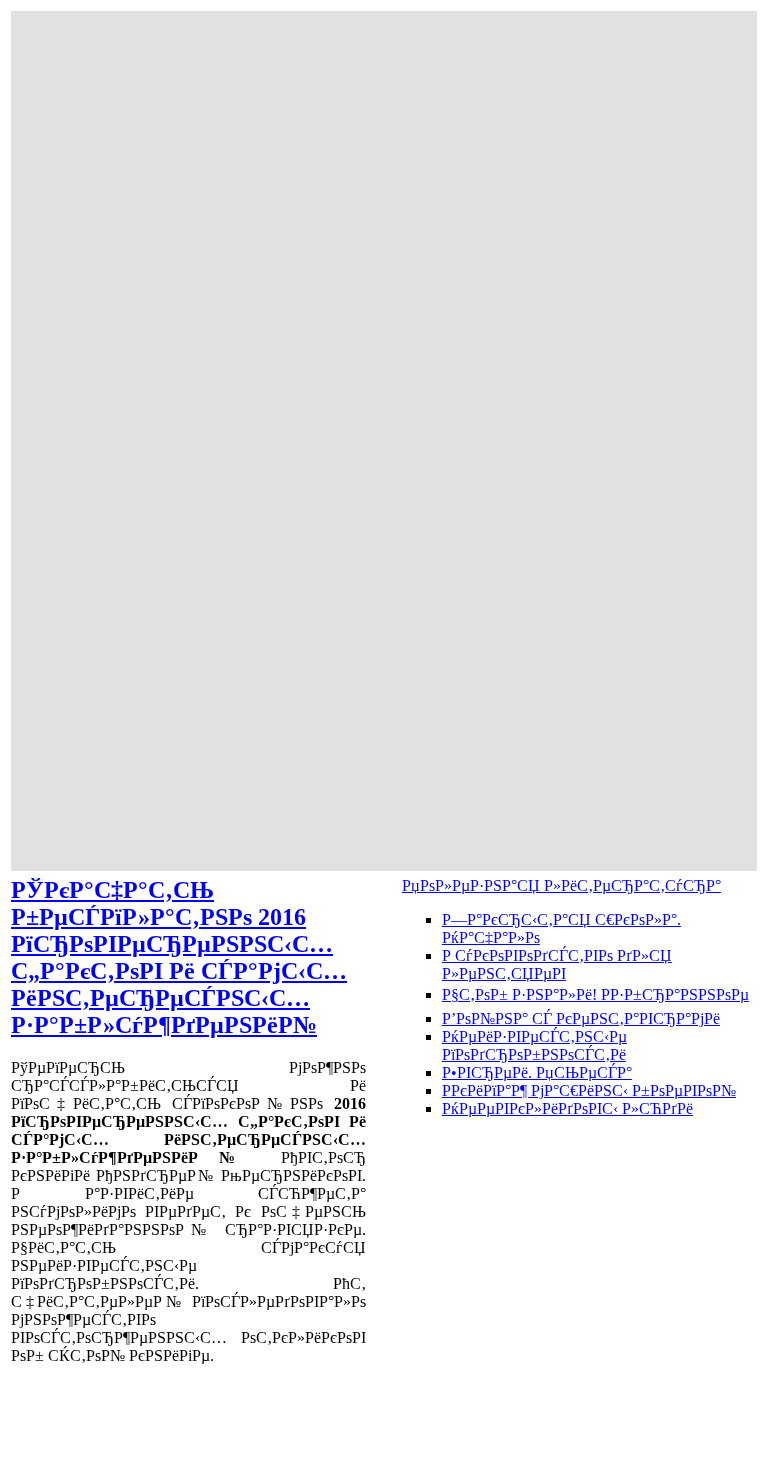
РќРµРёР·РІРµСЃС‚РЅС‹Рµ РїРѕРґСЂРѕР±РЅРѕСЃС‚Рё (534, 1045)
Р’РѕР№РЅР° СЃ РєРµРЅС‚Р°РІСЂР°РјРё (581, 1018)
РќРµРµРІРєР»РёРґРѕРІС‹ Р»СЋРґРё (567, 1108)
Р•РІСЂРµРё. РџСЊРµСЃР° (537, 1072)
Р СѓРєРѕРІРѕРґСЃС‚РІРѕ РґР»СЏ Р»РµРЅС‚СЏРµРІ (557, 964)
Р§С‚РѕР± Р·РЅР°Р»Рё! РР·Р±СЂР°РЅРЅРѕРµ (595, 994)
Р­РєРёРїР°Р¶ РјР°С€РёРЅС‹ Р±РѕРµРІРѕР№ (589, 1090)
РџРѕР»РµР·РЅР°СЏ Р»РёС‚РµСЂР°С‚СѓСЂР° (561, 885)
